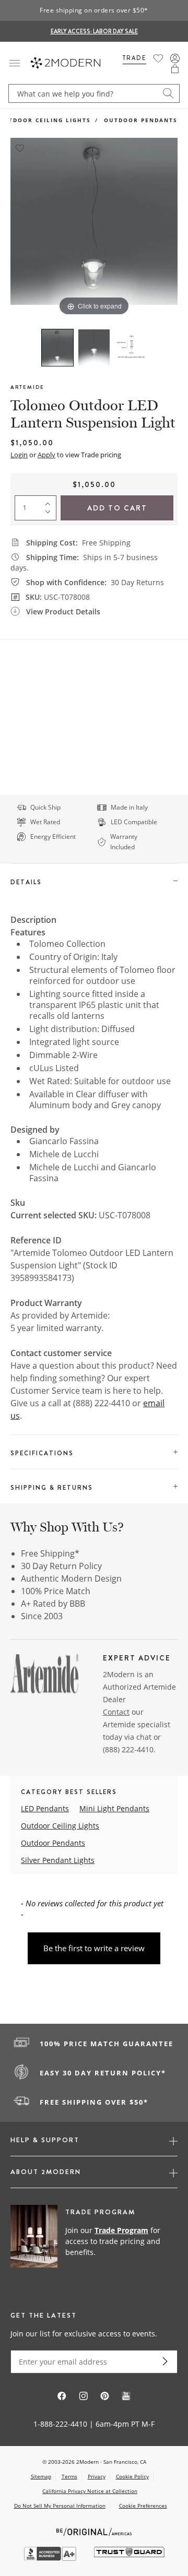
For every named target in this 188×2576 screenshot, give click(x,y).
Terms (69, 2476)
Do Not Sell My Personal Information (60, 2506)
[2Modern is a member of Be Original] (94, 2531)
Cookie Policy (132, 2476)
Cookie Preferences (143, 2506)
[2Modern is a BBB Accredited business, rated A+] (51, 2558)
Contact (116, 1712)
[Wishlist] (158, 58)
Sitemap (41, 2476)
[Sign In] (175, 58)
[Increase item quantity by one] (50, 502)
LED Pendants (45, 1808)
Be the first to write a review (94, 1948)
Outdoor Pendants (141, 120)
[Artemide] (44, 1676)
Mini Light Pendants (114, 1808)
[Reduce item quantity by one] (50, 514)
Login (19, 455)
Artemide (27, 387)
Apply (46, 455)
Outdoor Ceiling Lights (60, 1826)
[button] (175, 69)
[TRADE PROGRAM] (94, 2242)
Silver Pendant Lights (58, 1860)
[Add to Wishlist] (20, 147)
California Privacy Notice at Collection (90, 2491)
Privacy (97, 2476)
